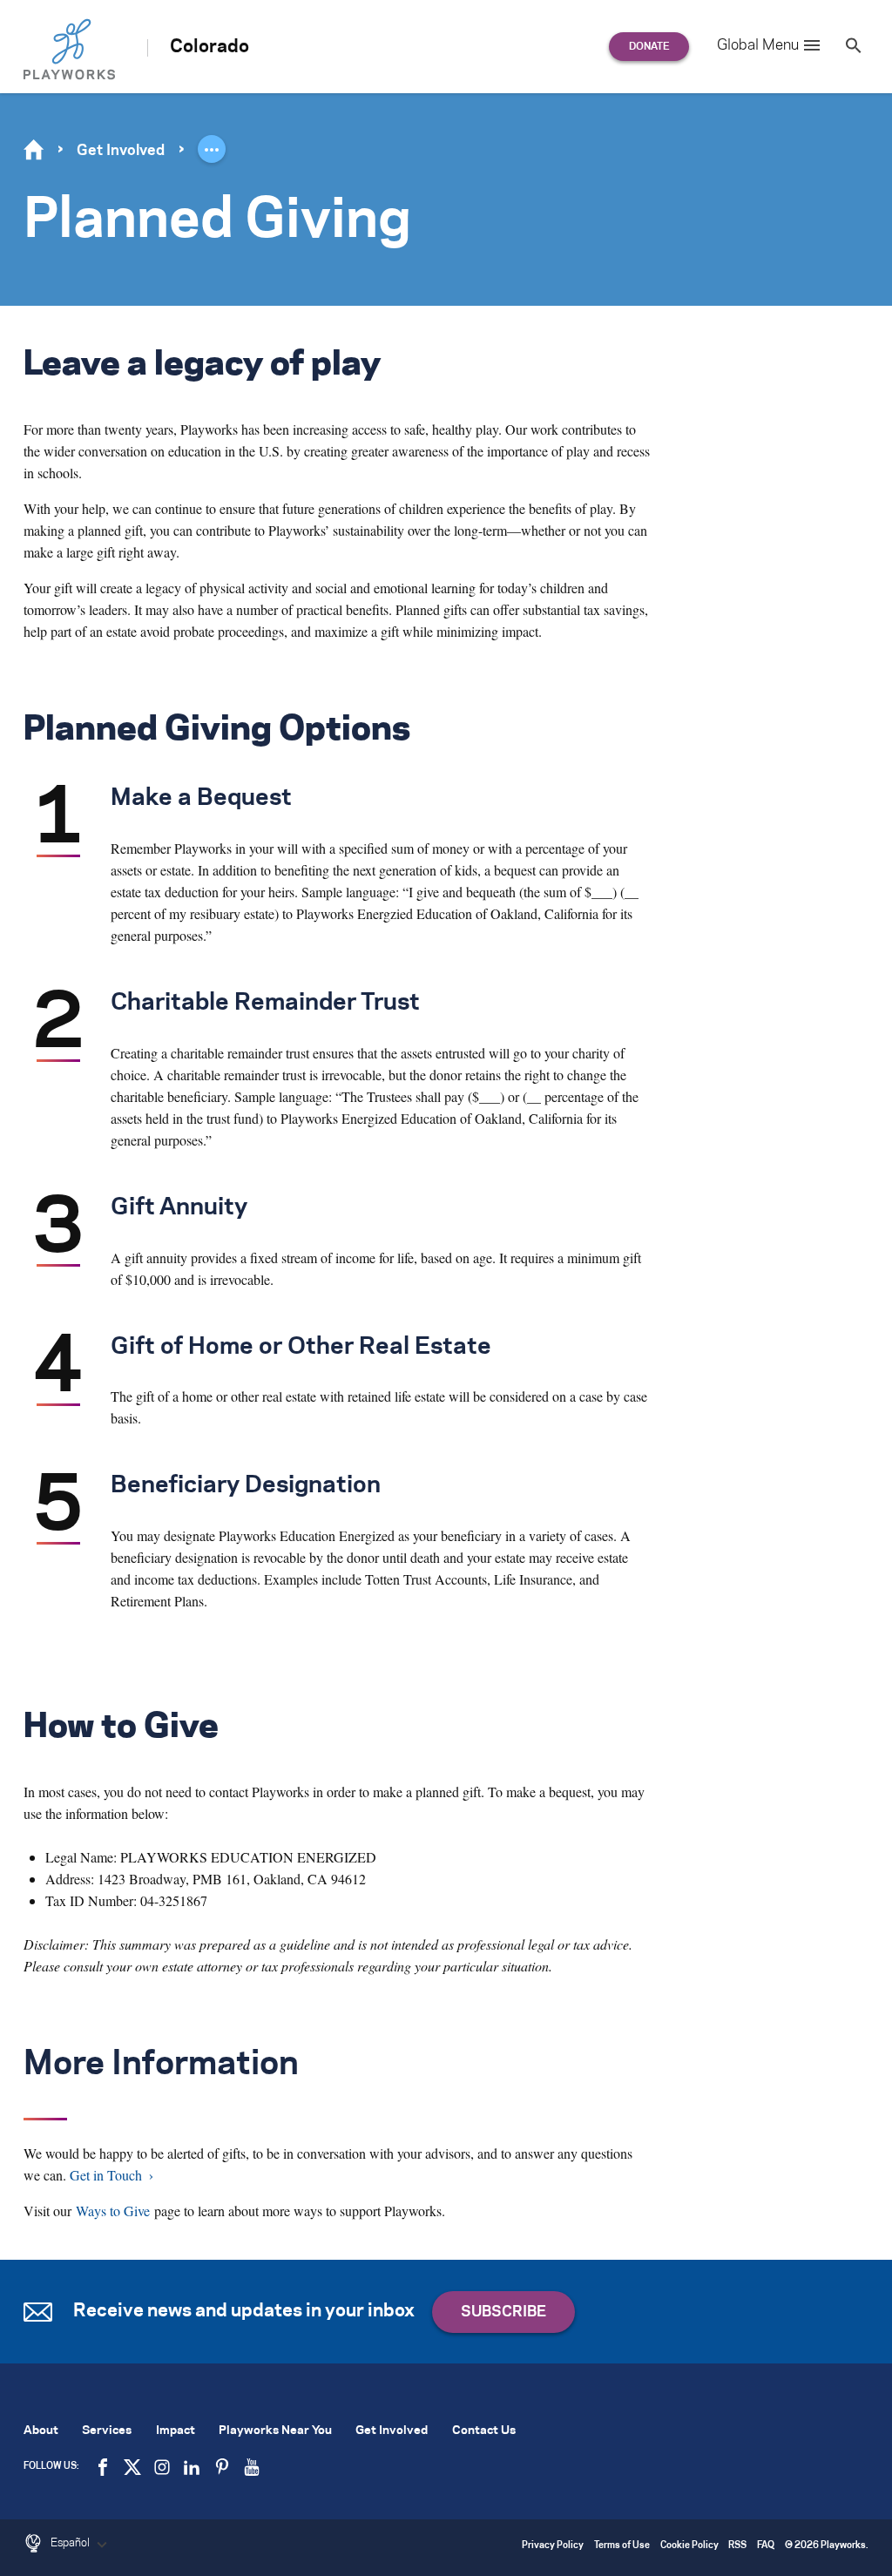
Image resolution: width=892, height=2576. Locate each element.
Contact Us (484, 2431)
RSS (737, 2546)
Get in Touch (106, 2175)
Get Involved (121, 151)
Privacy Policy (553, 2546)
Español (71, 2543)
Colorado (209, 47)
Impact (176, 2431)
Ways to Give (113, 2211)
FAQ (766, 2546)
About (41, 2431)
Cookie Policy (689, 2546)
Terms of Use (622, 2546)
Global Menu (758, 45)
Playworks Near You (275, 2431)
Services (107, 2431)
